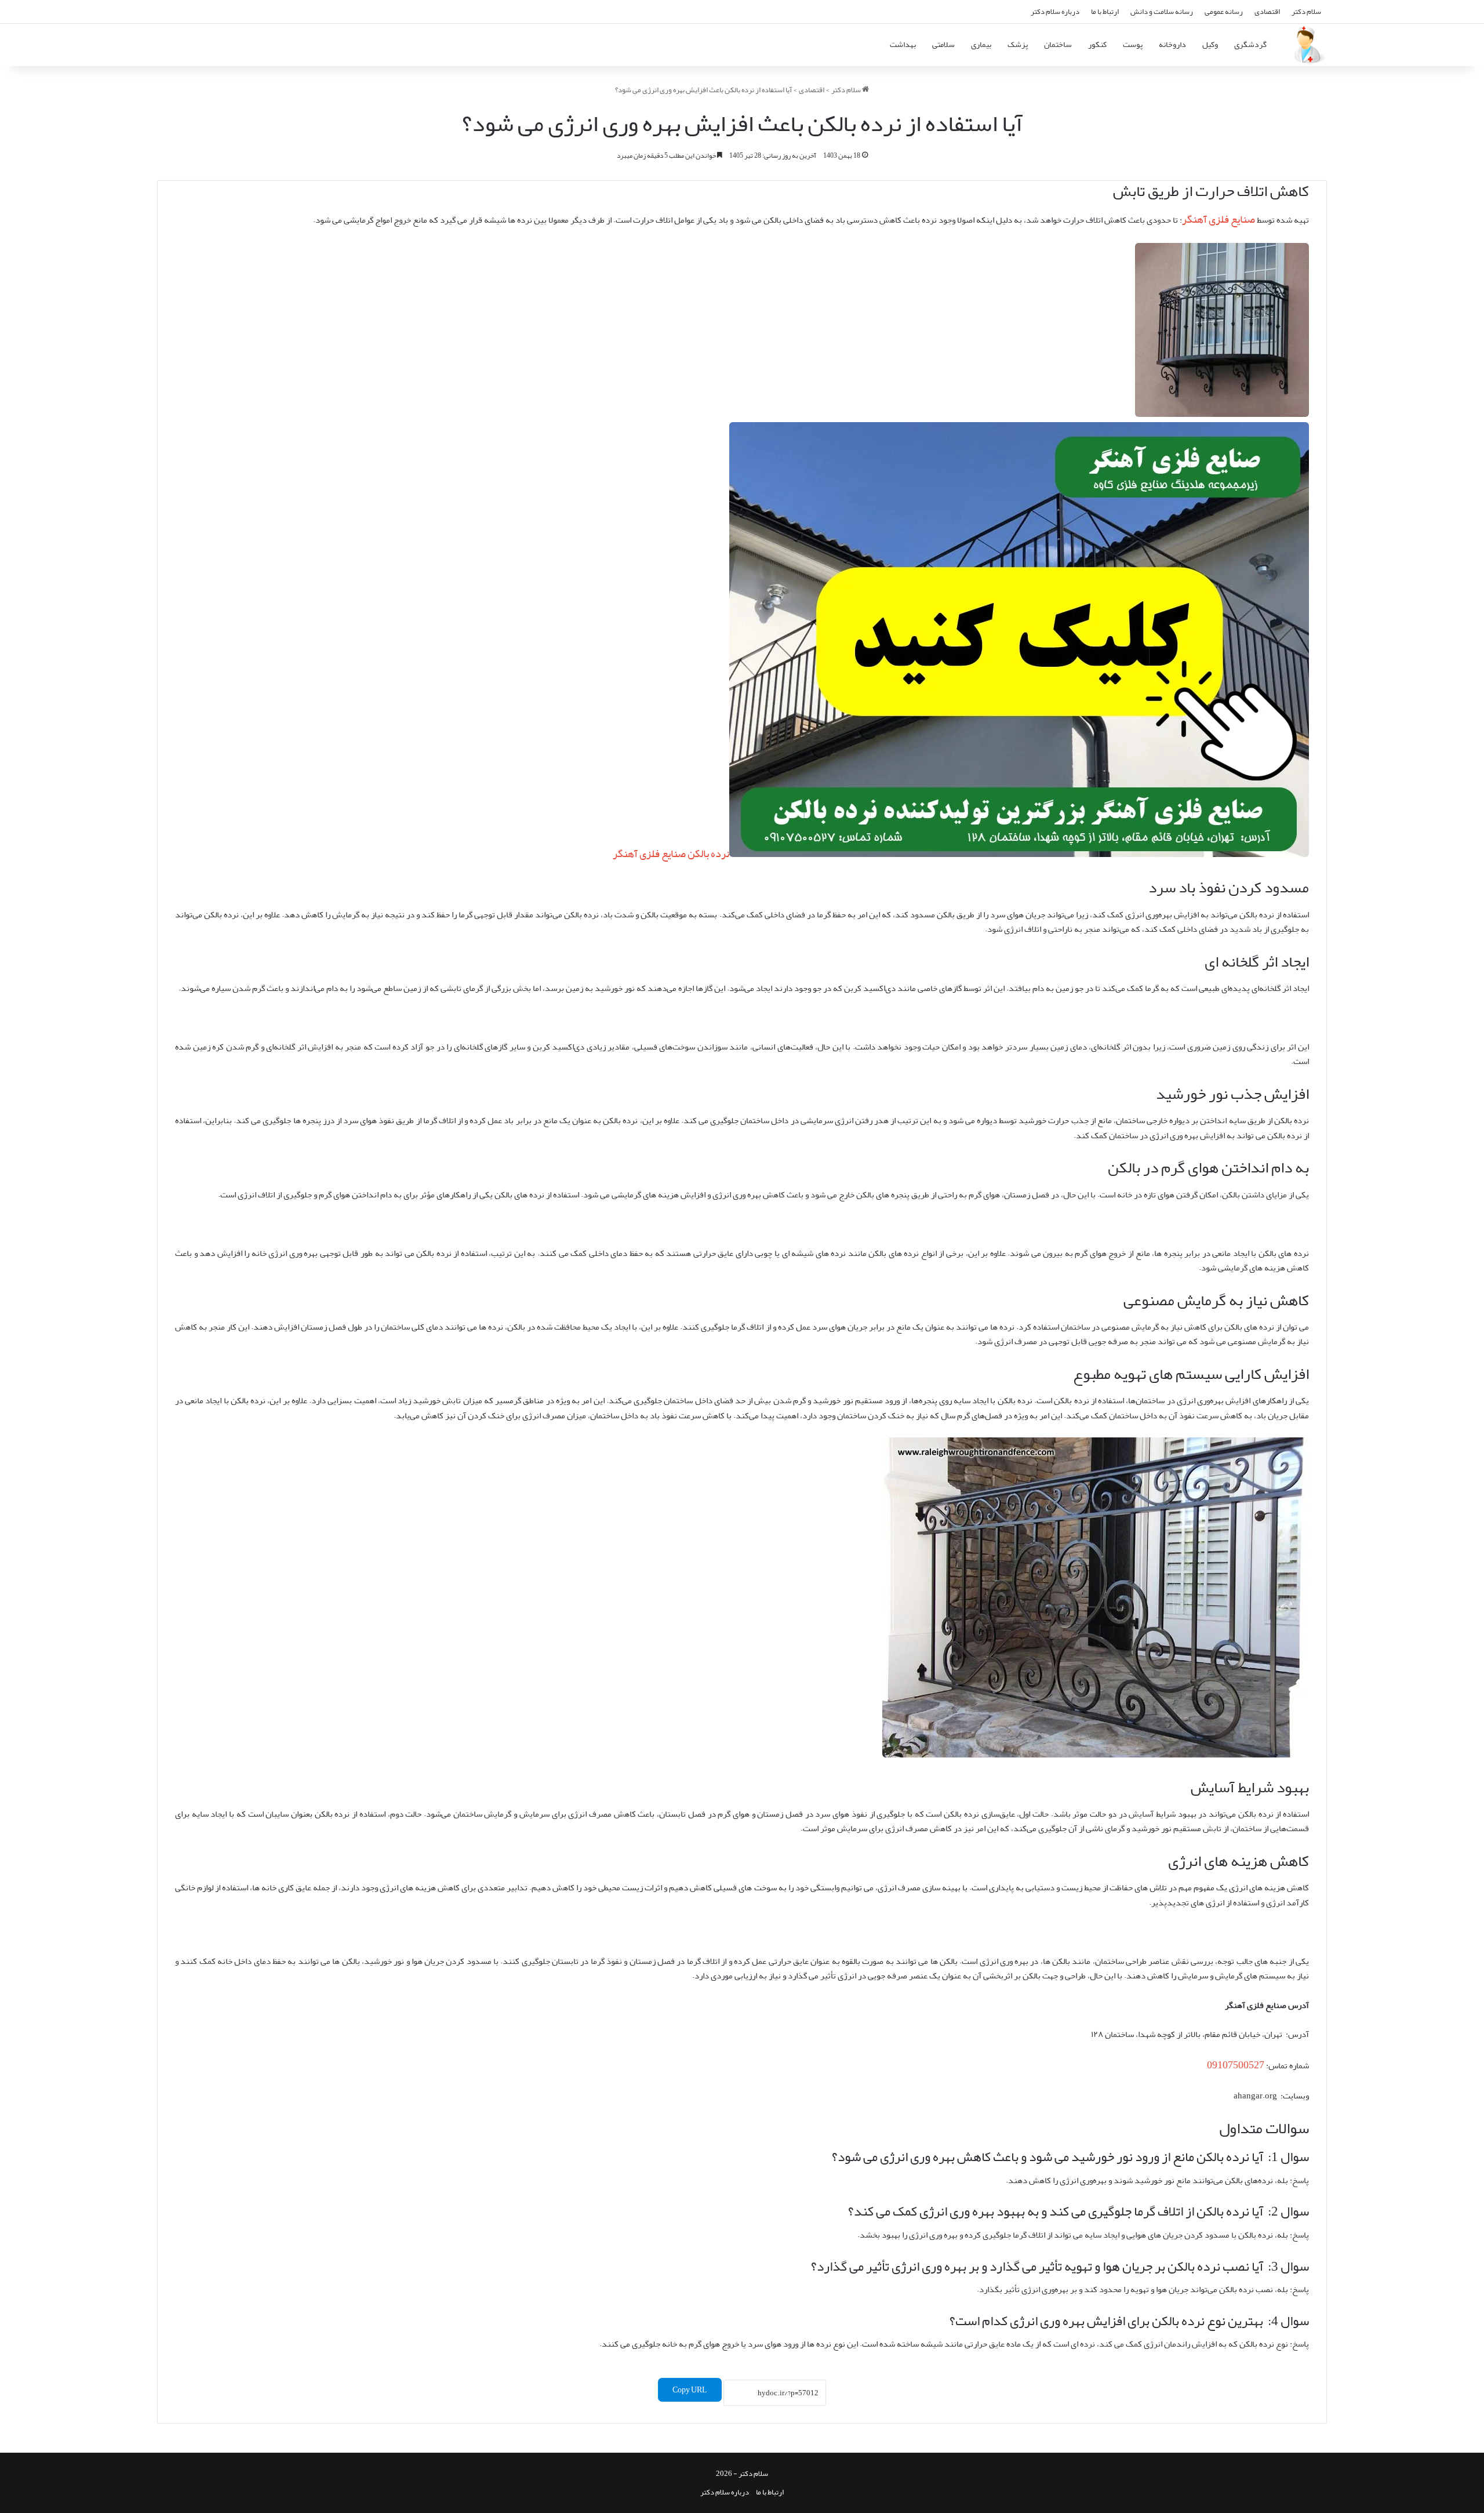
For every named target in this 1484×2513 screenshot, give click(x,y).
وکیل (1210, 44)
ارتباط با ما (1105, 11)
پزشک (1018, 44)
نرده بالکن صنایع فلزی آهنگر (671, 854)
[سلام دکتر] (1307, 45)
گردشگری (1250, 44)
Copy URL (690, 2390)
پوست (1133, 44)
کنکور (1097, 44)
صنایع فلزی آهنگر (1219, 219)
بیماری (981, 44)
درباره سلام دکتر (1055, 11)
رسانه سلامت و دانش (1162, 11)
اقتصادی (1267, 11)
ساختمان (1058, 44)
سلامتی (943, 44)
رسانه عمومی (1224, 11)
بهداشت (903, 44)
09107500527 (1236, 2065)
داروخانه (1172, 44)
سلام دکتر (1306, 11)
